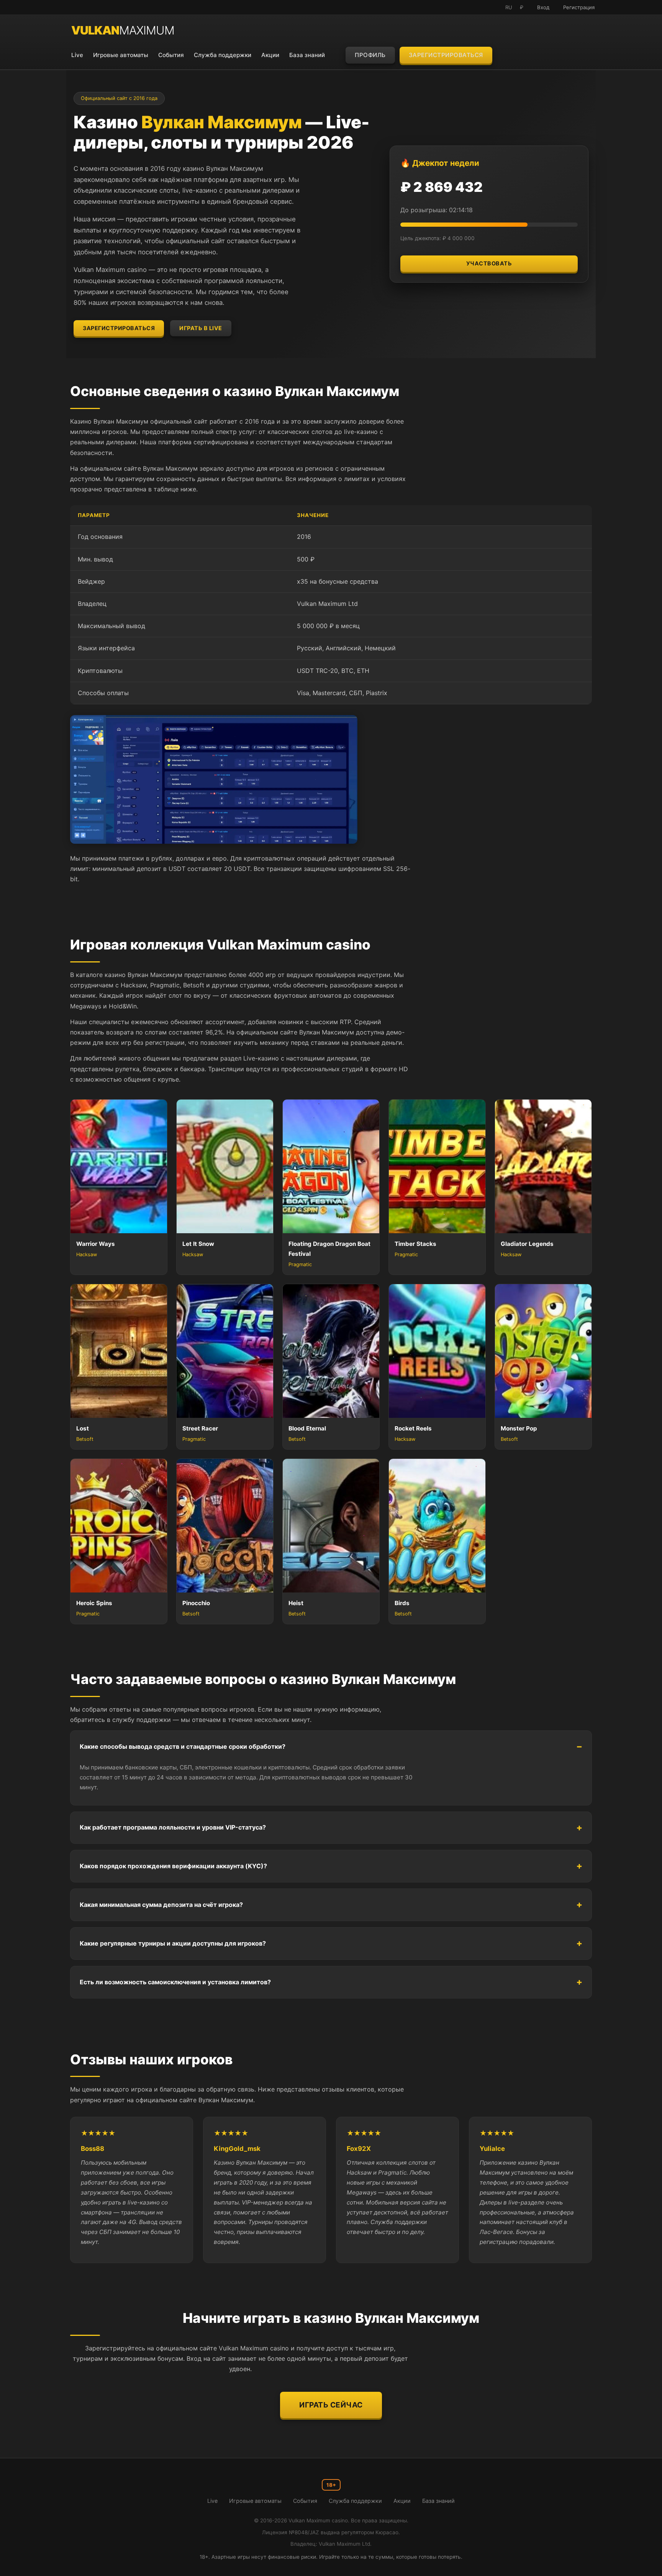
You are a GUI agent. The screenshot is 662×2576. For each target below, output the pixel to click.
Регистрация (579, 7)
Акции (270, 55)
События (171, 55)
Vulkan (123, 30)
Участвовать (489, 263)
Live (77, 55)
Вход (543, 7)
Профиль (370, 55)
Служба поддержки (223, 55)
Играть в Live (201, 328)
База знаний (307, 55)
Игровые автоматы (121, 55)
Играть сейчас (331, 2405)
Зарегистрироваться (446, 55)
